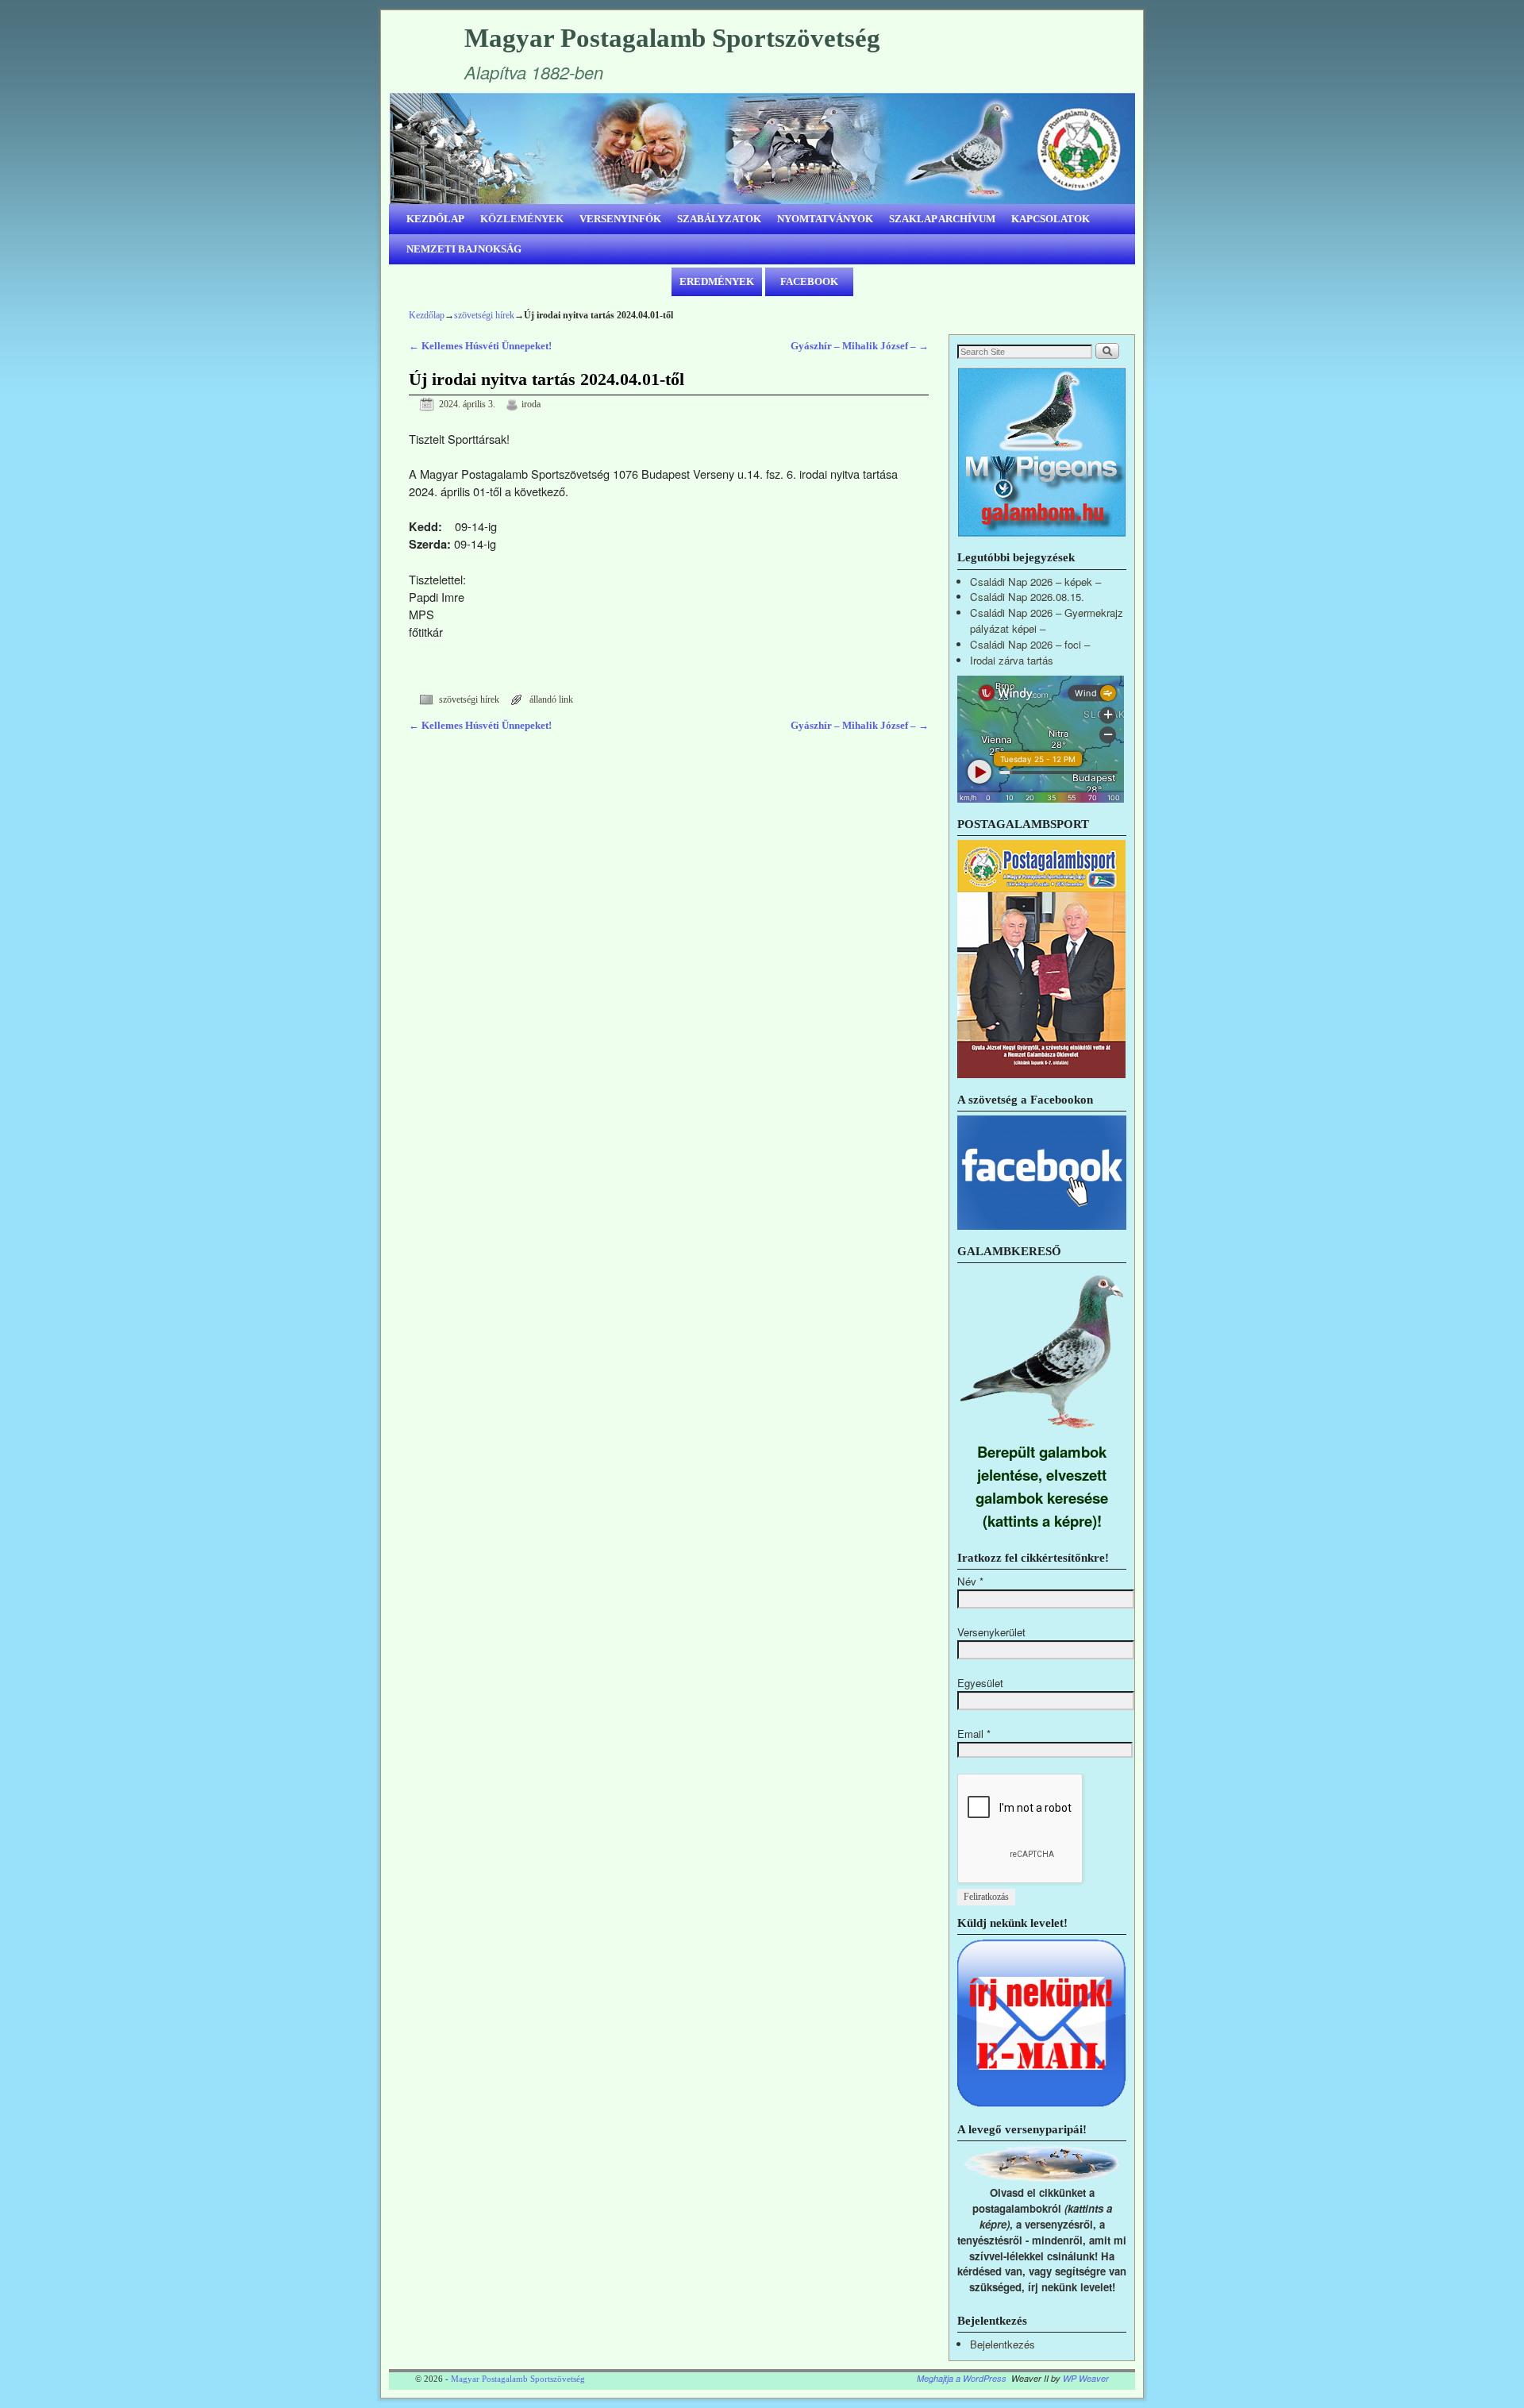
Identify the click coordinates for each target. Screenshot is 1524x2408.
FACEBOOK (809, 281)
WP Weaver (1086, 2378)
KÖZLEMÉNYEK (522, 219)
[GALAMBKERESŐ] (1042, 1432)
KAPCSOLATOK (1051, 219)
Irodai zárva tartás (1012, 660)
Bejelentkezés (1003, 2344)
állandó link (551, 700)
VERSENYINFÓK (620, 219)
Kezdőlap (427, 315)
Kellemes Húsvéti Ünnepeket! (480, 346)
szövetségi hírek (484, 315)
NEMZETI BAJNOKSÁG (464, 249)
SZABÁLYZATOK (719, 219)
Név (970, 1581)
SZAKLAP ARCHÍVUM (942, 219)
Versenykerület (991, 1632)
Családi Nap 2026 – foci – (1030, 644)
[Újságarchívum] (1041, 1074)
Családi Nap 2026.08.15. (1027, 597)
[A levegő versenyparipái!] (1042, 2177)
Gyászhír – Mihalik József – (860, 346)
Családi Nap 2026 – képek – (1035, 582)
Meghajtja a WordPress (962, 2378)
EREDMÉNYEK (717, 281)
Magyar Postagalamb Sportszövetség (672, 38)
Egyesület (980, 1683)
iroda (531, 405)
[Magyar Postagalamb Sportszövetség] (762, 148)
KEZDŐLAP (435, 219)
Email (974, 1734)
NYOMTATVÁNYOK (825, 219)
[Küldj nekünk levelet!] (1042, 2104)
